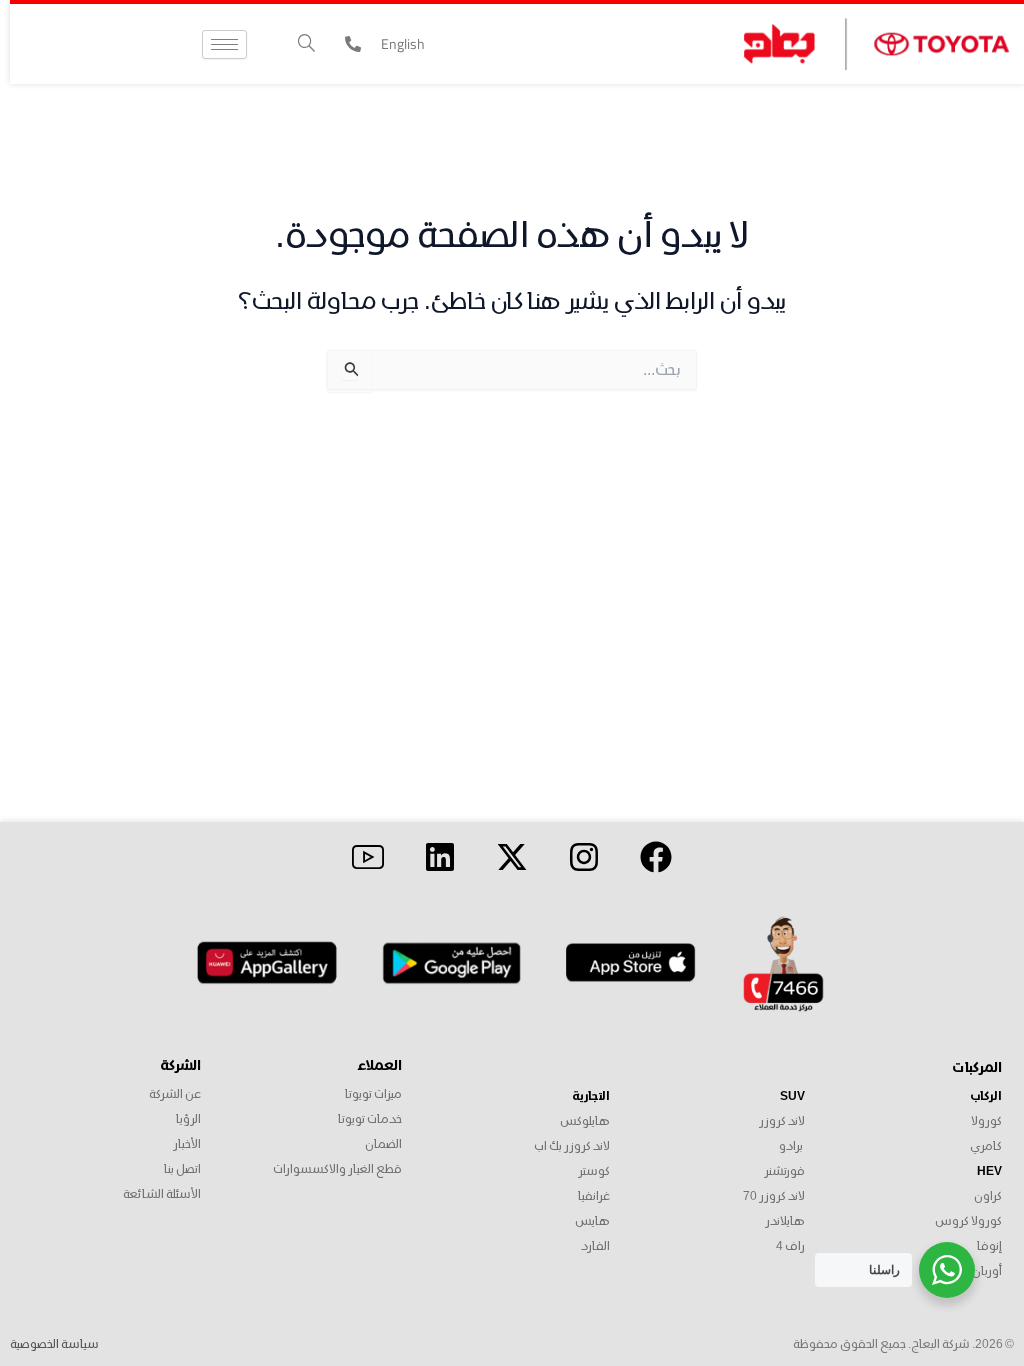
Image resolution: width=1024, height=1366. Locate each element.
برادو (791, 1146)
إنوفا (989, 1246)
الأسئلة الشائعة (162, 1194)
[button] (306, 44)
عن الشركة (175, 1094)
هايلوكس (585, 1121)
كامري (986, 1146)
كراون (988, 1196)
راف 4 (790, 1246)
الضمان (383, 1144)
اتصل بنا (182, 1169)
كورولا (986, 1121)
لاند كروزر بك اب (572, 1146)
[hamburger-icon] (224, 44)
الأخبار (187, 1144)
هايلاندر (785, 1221)
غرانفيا (594, 1196)
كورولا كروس (968, 1221)
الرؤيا (188, 1119)
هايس (592, 1221)
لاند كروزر (782, 1121)
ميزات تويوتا (373, 1094)
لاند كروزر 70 (773, 1196)
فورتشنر (784, 1171)
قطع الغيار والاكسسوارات (337, 1169)
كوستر (594, 1171)
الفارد (595, 1246)
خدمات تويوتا (370, 1119)
